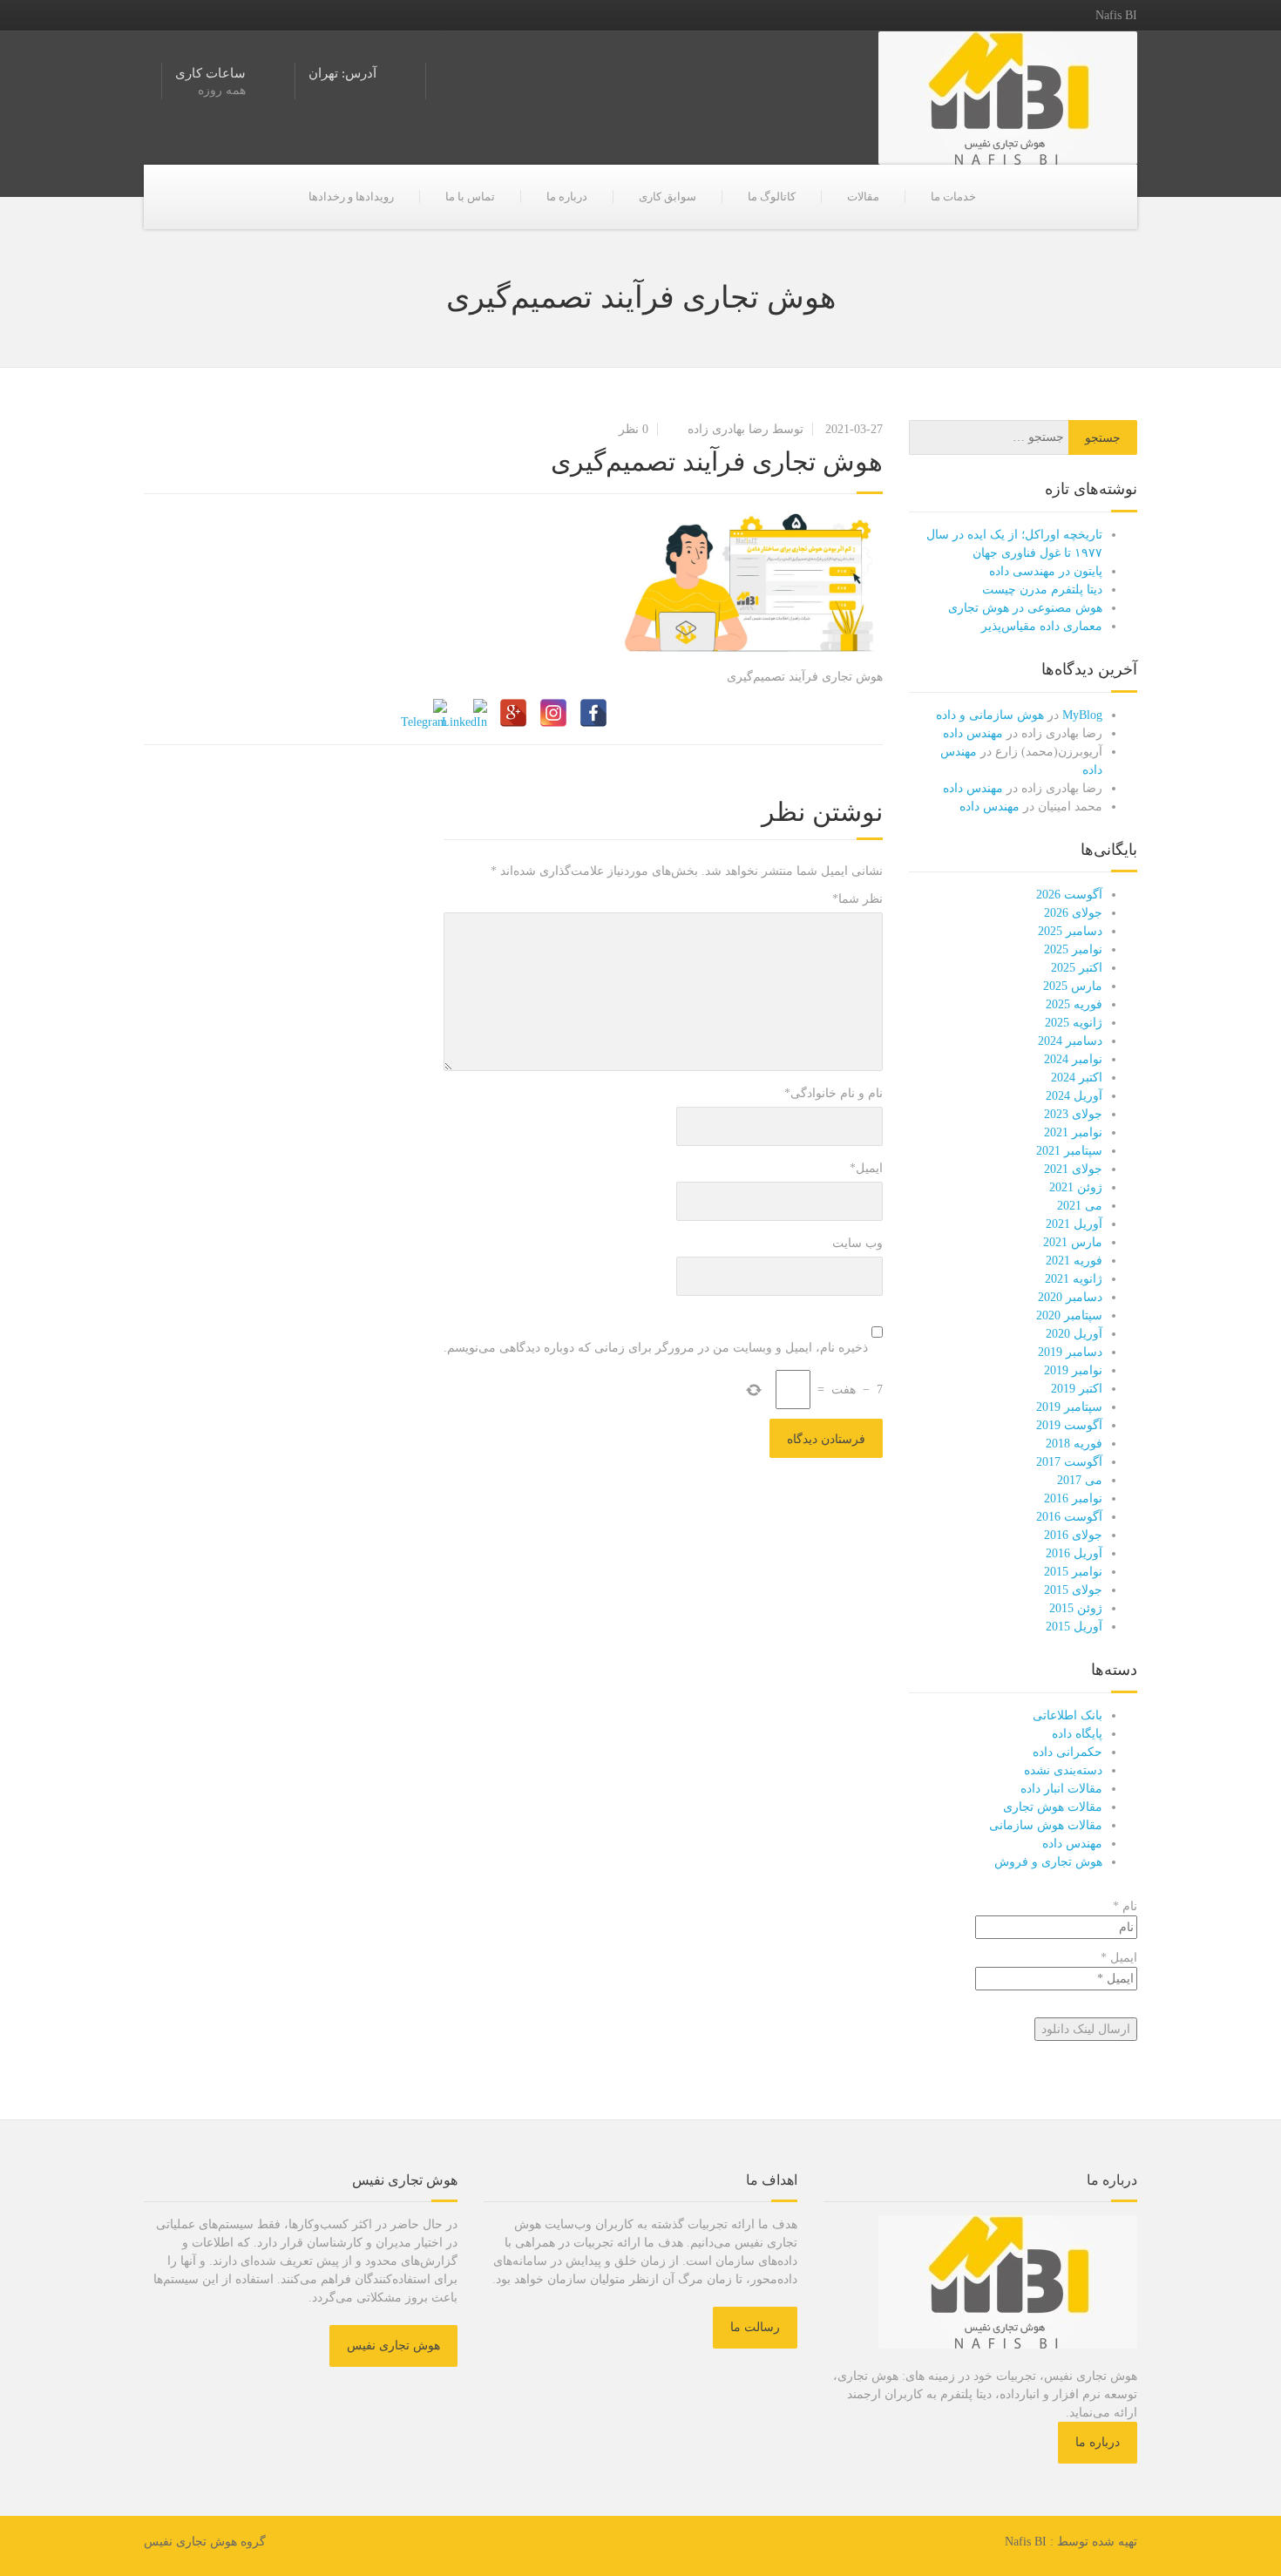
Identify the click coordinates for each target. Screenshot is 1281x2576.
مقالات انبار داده (1061, 1789)
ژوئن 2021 (1076, 1187)
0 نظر (634, 429)
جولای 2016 (1073, 1535)
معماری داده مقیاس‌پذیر (1042, 626)
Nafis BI (1026, 2542)
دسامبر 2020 (1070, 1297)
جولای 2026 (1073, 913)
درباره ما (567, 197)
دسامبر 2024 (1070, 1041)
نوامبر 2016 (1073, 1498)
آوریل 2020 (1074, 1334)
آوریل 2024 (1074, 1096)
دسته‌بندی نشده (1063, 1770)
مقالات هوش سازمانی (1046, 1825)
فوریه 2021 (1074, 1261)
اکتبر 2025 (1077, 968)
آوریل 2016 (1074, 1553)
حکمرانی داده (1067, 1752)
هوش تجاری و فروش (1048, 1862)
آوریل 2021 (1074, 1224)
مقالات (863, 197)
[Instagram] (553, 713)
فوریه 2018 (1074, 1444)
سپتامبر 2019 (1069, 1407)
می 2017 (1080, 1480)
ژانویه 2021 (1074, 1279)
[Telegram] (433, 713)
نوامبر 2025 (1073, 949)
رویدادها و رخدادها (351, 197)
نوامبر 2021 (1073, 1132)
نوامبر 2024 (1073, 1059)
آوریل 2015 (1074, 1627)
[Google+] (513, 713)
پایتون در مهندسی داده (1046, 571)
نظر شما (857, 899)
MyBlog (1082, 715)
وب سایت (857, 1243)
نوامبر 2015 (1073, 1572)
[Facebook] (593, 713)
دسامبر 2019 (1070, 1352)
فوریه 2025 (1074, 1004)
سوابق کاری (668, 197)
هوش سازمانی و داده (990, 715)
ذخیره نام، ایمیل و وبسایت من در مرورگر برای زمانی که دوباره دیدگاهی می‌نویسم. (656, 1348)
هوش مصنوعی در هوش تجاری (1025, 608)
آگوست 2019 (1069, 1425)
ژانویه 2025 (1074, 1023)
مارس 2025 (1073, 986)
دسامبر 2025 (1070, 931)
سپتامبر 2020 (1069, 1315)
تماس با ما (470, 197)
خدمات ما (953, 197)
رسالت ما (755, 2327)
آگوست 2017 (1069, 1462)
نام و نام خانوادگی (834, 1093)
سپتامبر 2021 (1069, 1151)
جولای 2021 (1073, 1169)
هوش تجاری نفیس (393, 2346)
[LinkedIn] (473, 713)
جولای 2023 (1073, 1114)
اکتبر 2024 (1077, 1078)
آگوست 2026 (1069, 895)
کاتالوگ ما (772, 197)
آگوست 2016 (1069, 1517)
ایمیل (866, 1168)
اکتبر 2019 (1077, 1389)
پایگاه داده (1077, 1734)
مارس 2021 (1073, 1242)
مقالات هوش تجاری (1053, 1807)
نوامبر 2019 (1073, 1370)
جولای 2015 (1073, 1590)
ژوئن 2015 (1076, 1608)
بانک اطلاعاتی (1067, 1715)
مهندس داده (973, 733)
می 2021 (1080, 1206)
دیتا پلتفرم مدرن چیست (1042, 590)
